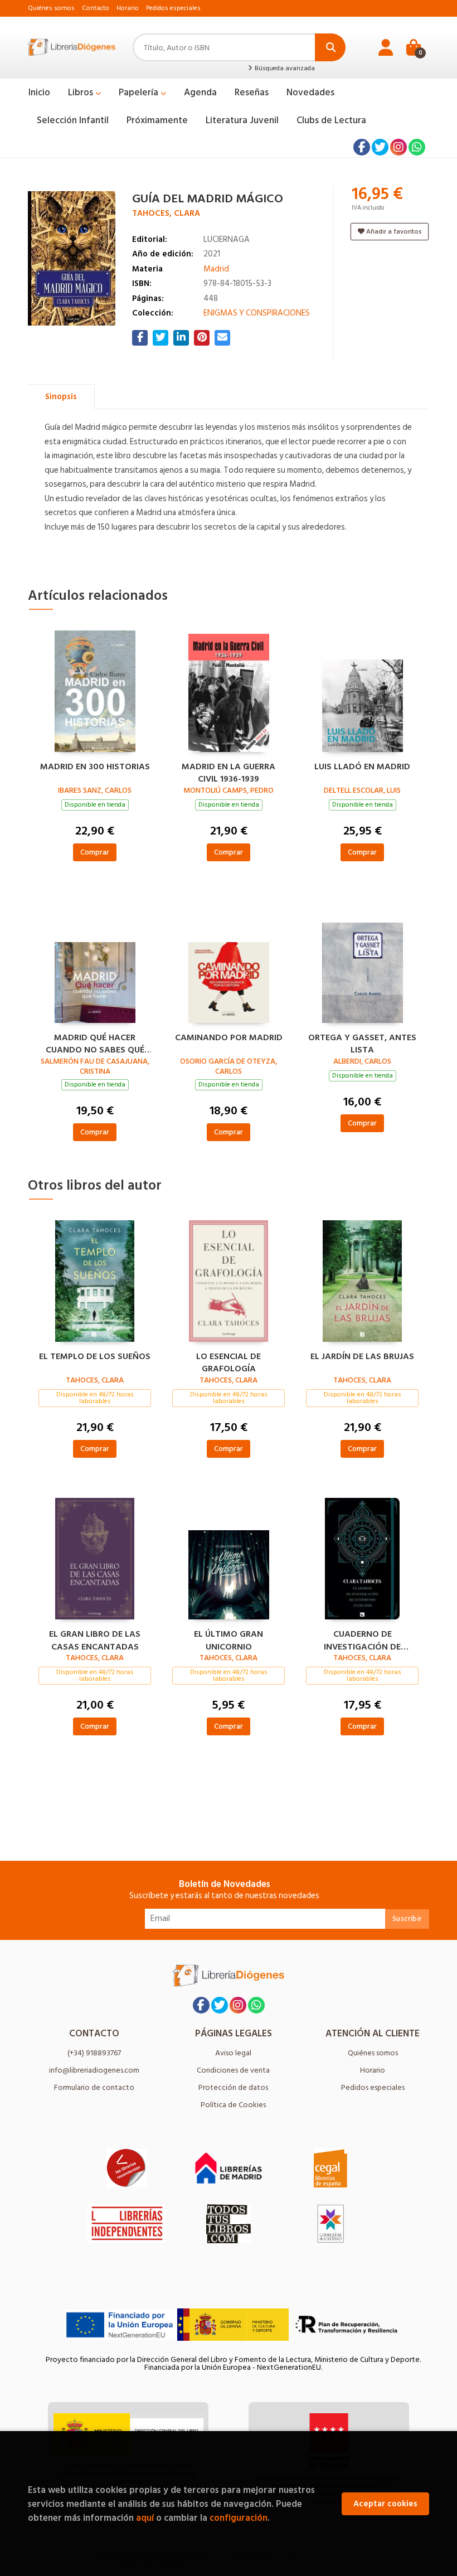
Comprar (95, 852)
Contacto (96, 8)
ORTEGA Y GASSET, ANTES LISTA (362, 1042)
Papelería (140, 93)
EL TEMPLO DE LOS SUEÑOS (95, 1357)
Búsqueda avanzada (284, 69)
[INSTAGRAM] (398, 147)
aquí (145, 2518)
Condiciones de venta (233, 2070)
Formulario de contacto (94, 2087)
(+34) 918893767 (94, 2053)
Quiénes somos (51, 8)
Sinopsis (61, 397)
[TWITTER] (380, 147)
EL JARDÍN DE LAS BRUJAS (362, 1357)
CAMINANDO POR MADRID (229, 1038)
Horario (128, 8)
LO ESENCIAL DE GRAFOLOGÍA (229, 1361)
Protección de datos (233, 2087)
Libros (82, 93)
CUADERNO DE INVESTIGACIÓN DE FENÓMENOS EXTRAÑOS (363, 1639)
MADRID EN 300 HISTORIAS (95, 767)
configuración (239, 2518)
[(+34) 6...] (417, 147)
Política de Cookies (233, 2105)
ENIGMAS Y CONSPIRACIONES (257, 313)
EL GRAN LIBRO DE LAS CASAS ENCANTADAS (95, 1639)
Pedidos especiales (173, 8)
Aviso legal (233, 2053)
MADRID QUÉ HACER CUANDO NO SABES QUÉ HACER (95, 1042)
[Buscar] (330, 47)
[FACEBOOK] (362, 147)
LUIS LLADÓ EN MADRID (362, 767)
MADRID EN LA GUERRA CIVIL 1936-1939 (229, 772)
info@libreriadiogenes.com (94, 2070)
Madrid (216, 269)
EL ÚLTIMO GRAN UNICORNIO (229, 1639)
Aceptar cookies (385, 2504)
